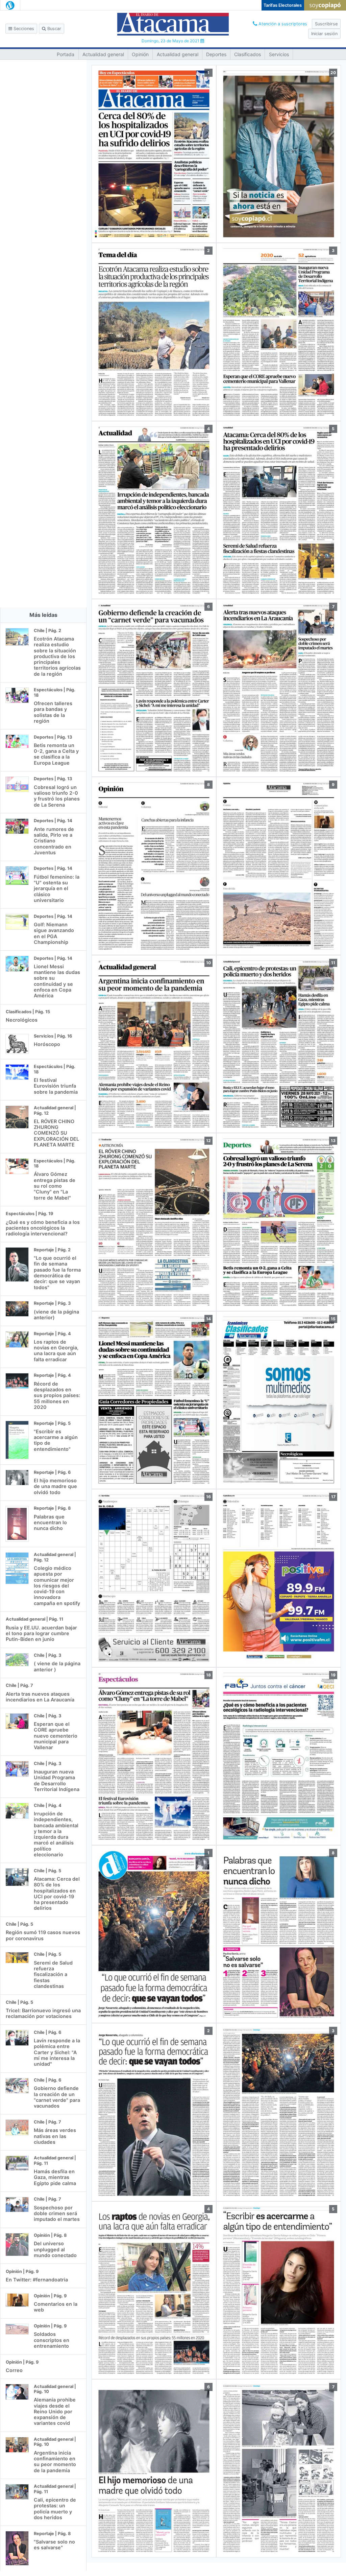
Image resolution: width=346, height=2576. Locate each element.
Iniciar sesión (324, 34)
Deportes (216, 54)
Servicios (279, 54)
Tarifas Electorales (283, 5)
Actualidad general (103, 54)
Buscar (54, 29)
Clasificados (248, 54)
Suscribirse (326, 24)
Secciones (23, 29)
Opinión (140, 54)
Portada (66, 54)
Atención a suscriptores (282, 24)
